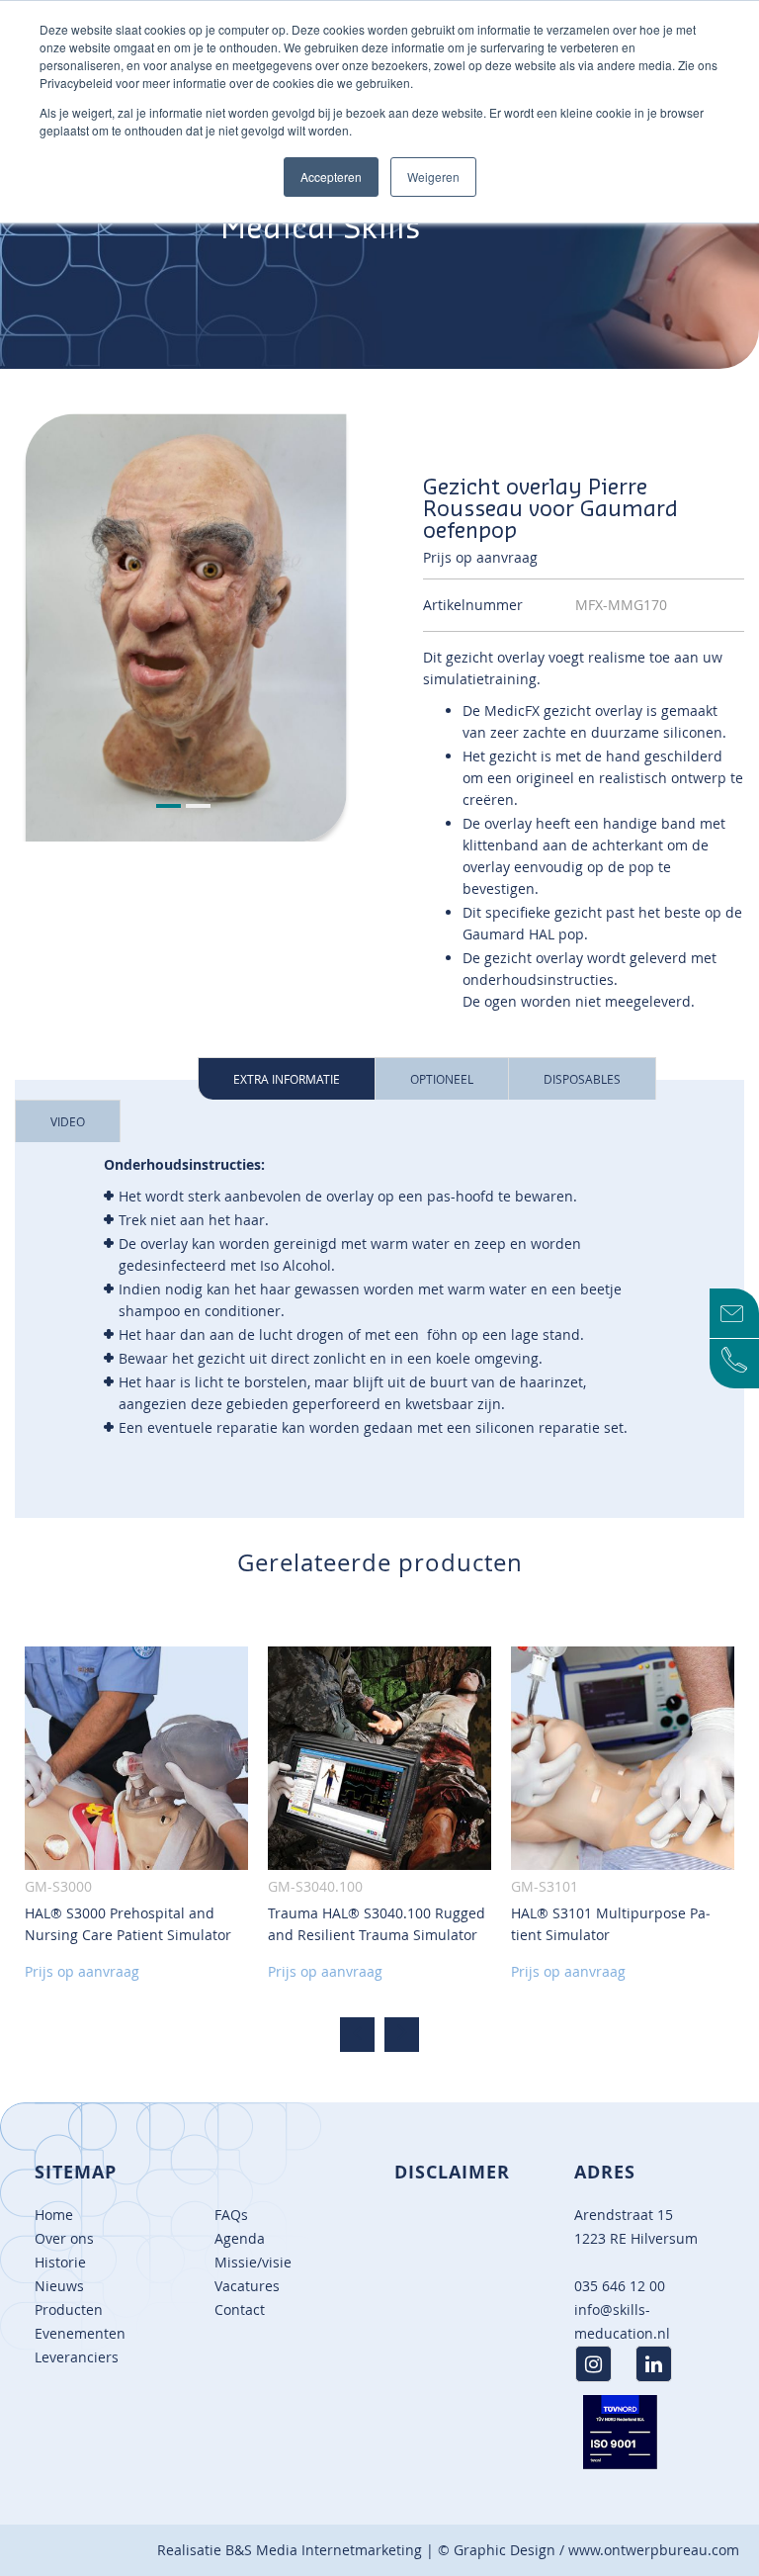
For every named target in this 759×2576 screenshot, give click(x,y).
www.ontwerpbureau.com (654, 2550)
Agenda (240, 2238)
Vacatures (247, 2286)
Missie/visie (253, 2262)
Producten (69, 2310)
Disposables (582, 1079)
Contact (240, 2310)
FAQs (231, 2215)
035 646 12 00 (620, 2286)
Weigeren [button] (433, 177)
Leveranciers (77, 2357)
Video (68, 1121)
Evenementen (80, 2333)
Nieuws (59, 2286)
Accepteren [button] (331, 177)
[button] (171, 807)
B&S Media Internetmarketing (324, 2550)
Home (54, 2215)
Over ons (64, 2238)
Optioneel (442, 1079)
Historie (60, 2262)
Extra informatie (287, 1079)
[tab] (287, 1078)
